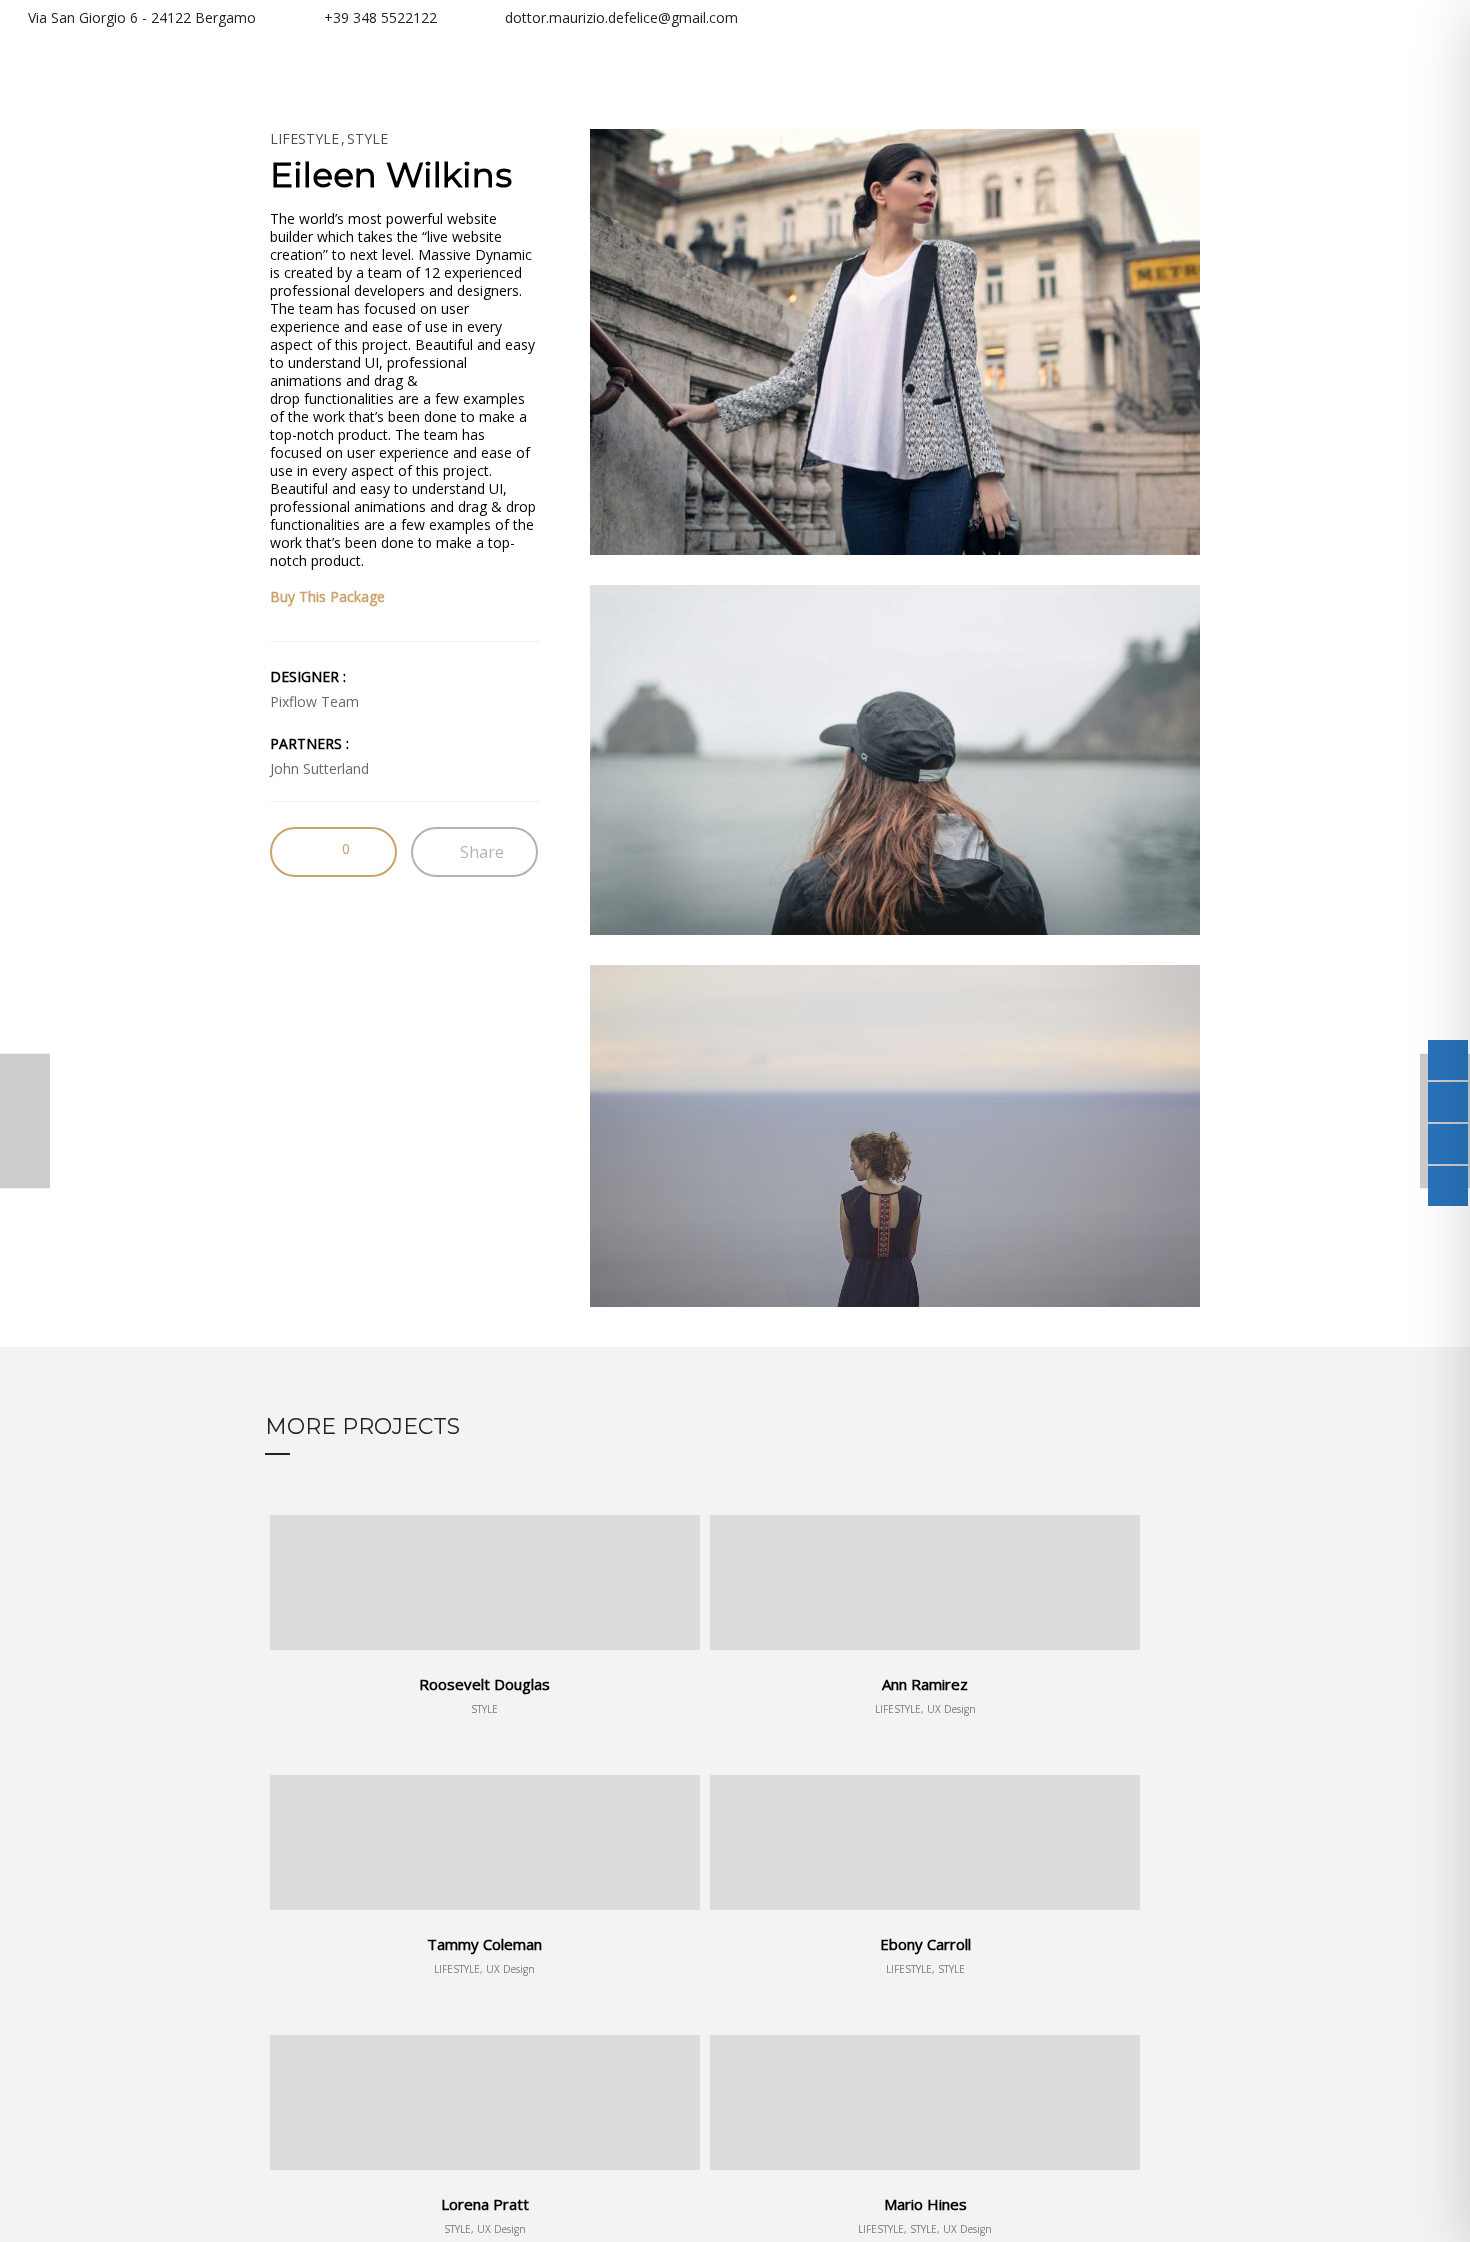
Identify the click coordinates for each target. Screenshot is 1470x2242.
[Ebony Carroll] (25, 1121)
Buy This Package (327, 596)
